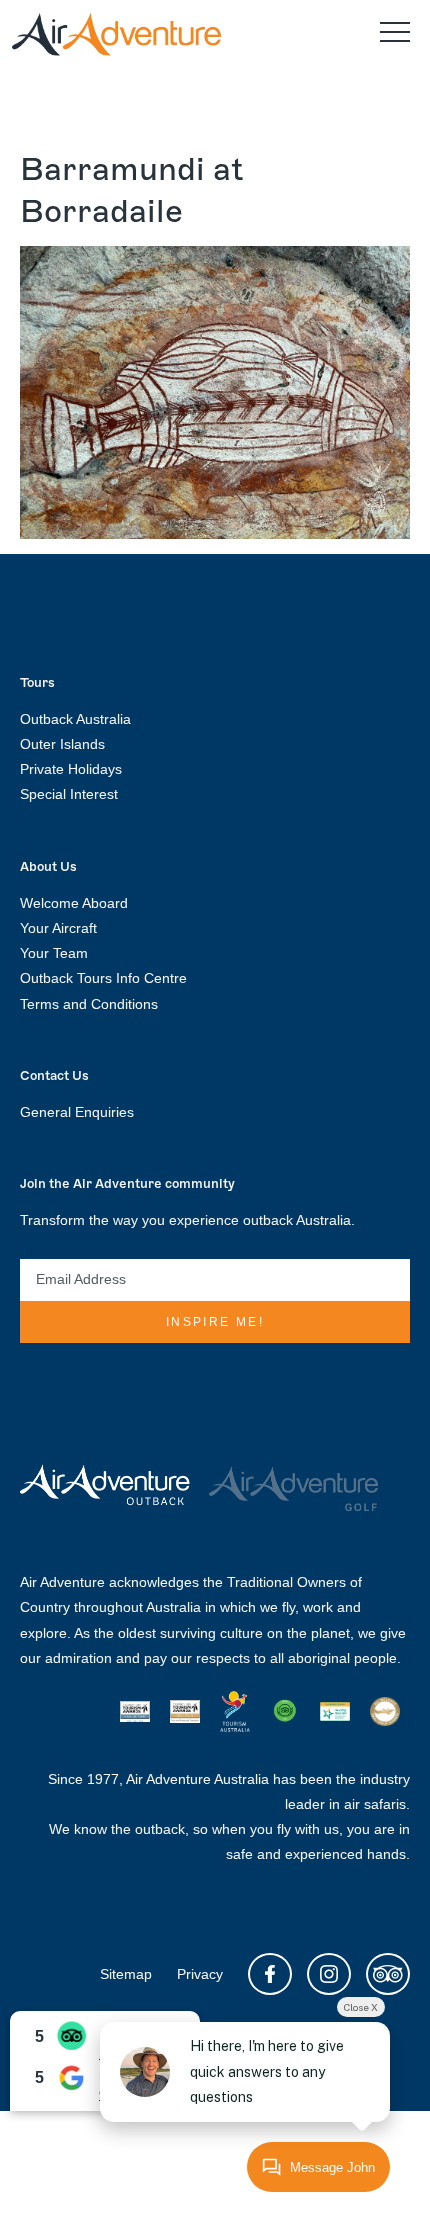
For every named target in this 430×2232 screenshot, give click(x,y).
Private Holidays (71, 769)
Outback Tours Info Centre (103, 978)
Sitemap (126, 1974)
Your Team (54, 953)
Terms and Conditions (89, 1004)
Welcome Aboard (74, 903)
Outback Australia (75, 719)
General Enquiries (77, 1112)
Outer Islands (62, 744)
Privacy (200, 1974)
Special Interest (69, 794)
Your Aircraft (58, 928)
